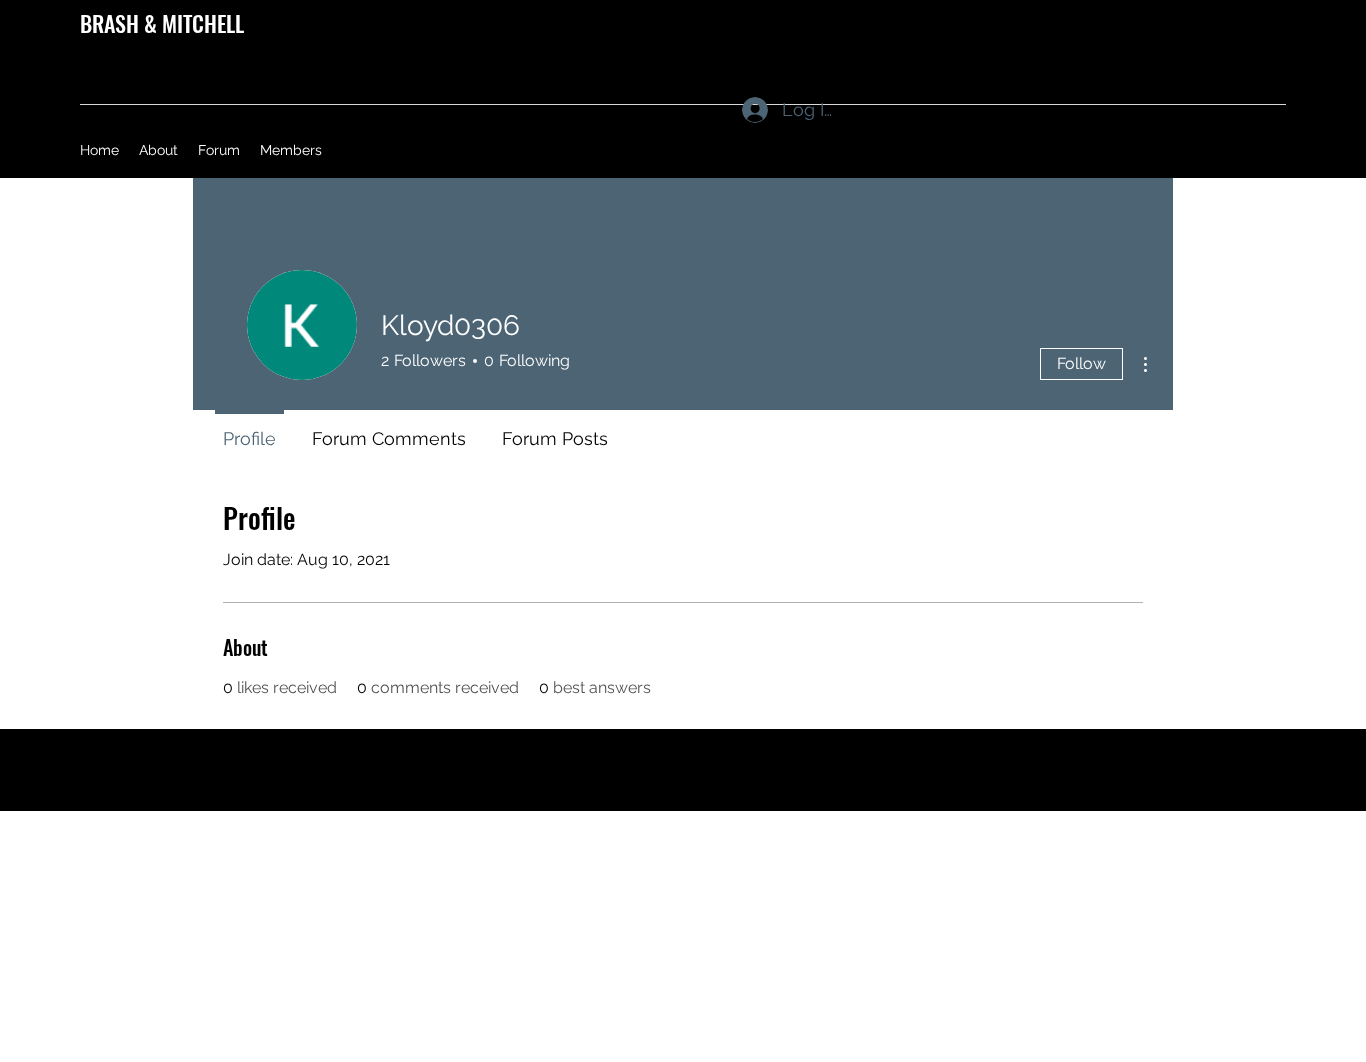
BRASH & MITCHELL (162, 23)
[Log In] (735, 110)
